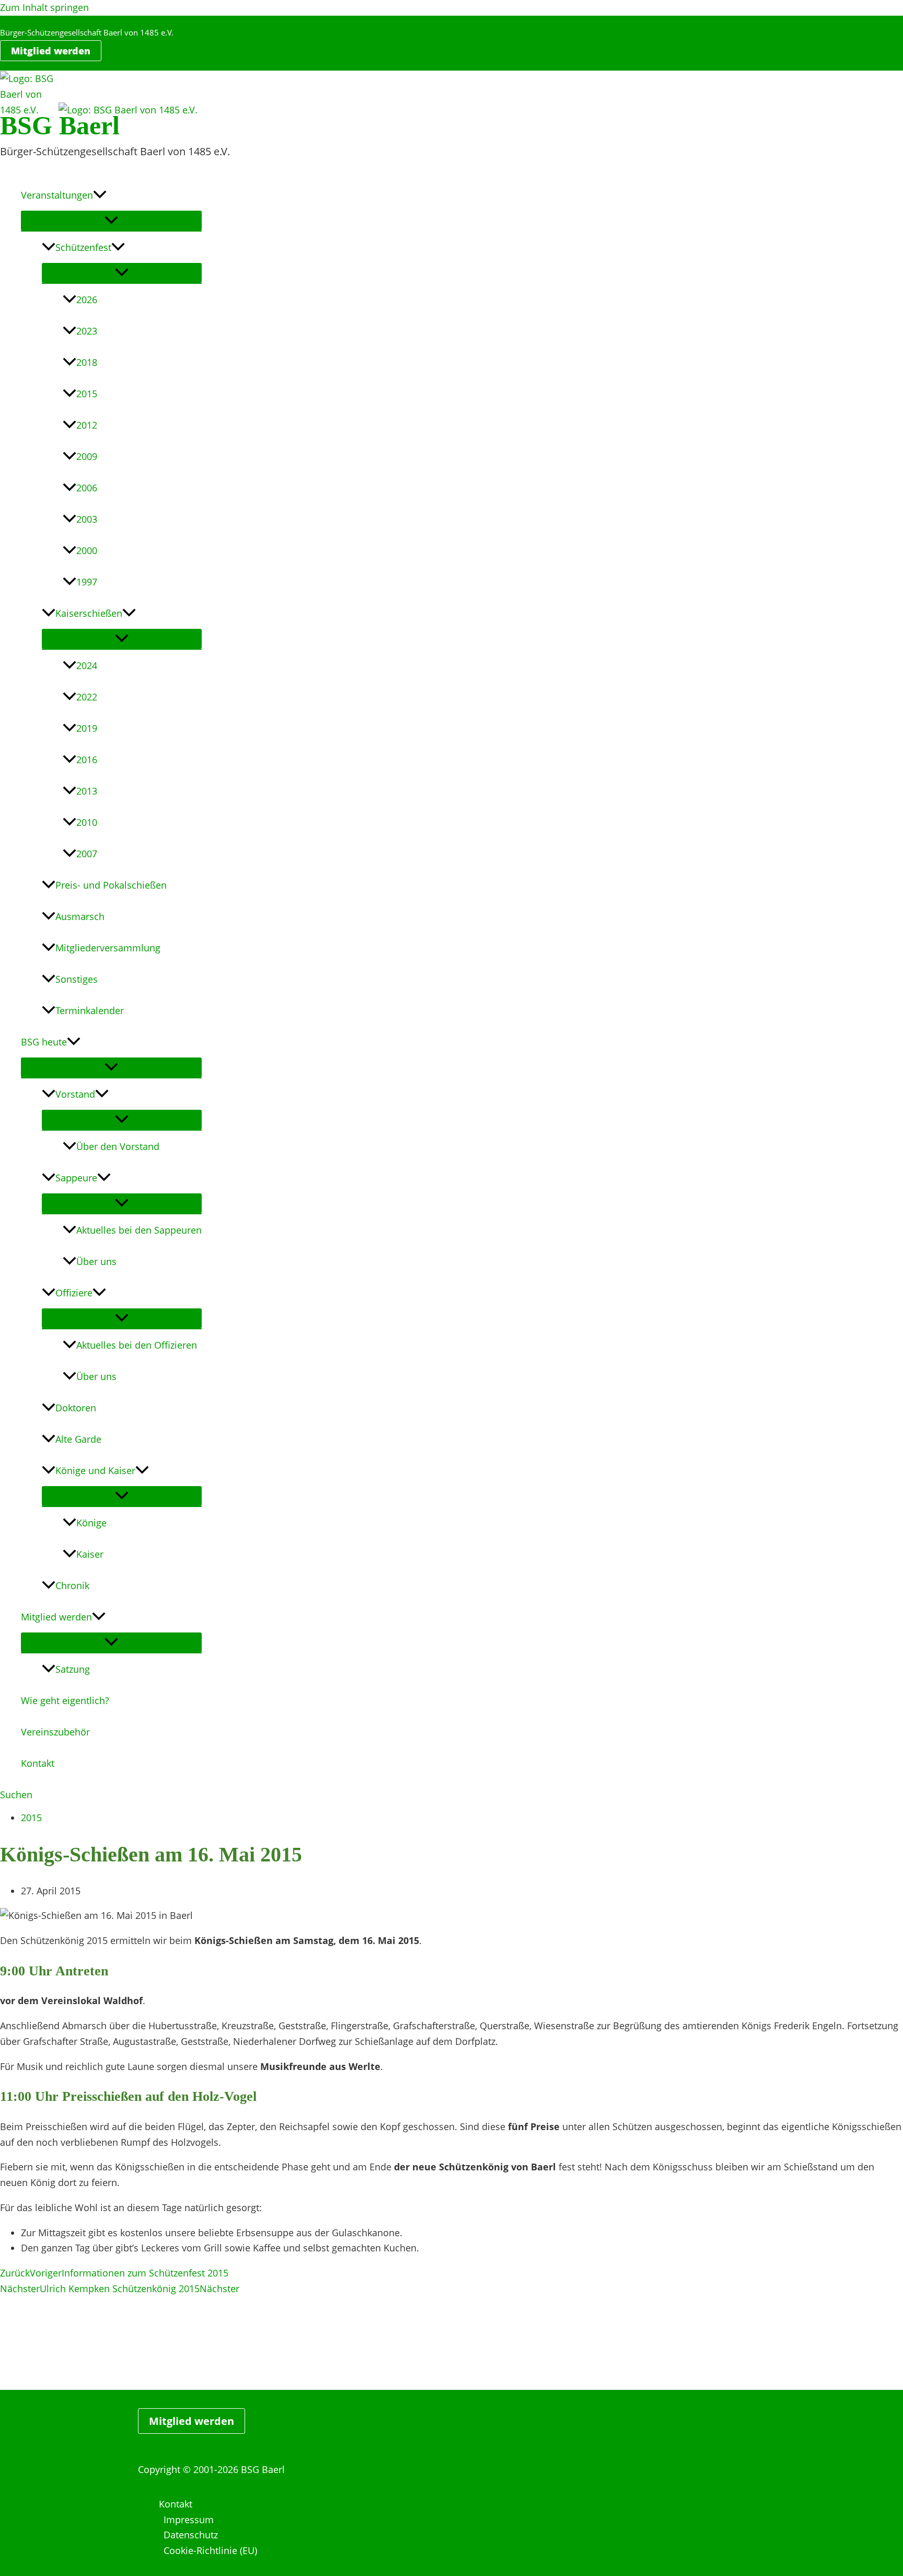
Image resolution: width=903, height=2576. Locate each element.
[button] (51, 51)
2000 (87, 550)
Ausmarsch (80, 916)
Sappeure (76, 1178)
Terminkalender (90, 1010)
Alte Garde (78, 1439)
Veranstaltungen (57, 195)
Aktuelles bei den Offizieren (137, 1345)
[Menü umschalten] (111, 221)
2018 (87, 362)
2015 (87, 394)
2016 (87, 760)
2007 (87, 854)
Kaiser (90, 1554)
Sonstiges (77, 979)
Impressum (189, 2520)
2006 (87, 488)
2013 (87, 791)
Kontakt (38, 1763)
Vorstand (75, 1094)
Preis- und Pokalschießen (111, 885)
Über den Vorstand (118, 1146)
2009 (87, 456)
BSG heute (44, 1042)
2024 (87, 665)
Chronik (72, 1585)
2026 (87, 300)
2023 (87, 331)
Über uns (96, 1261)
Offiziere (74, 1293)
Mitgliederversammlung (108, 948)
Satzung (73, 1669)
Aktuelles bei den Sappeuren (139, 1230)
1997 (87, 582)
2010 (87, 822)
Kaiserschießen (89, 613)
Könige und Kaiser (95, 1470)
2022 (87, 697)
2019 (87, 728)
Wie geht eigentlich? (65, 1700)
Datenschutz (191, 2535)
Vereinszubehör (55, 1732)
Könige (91, 1523)
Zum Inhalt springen (44, 7)
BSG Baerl (60, 125)
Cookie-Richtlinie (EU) (210, 2550)
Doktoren (76, 1408)
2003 (87, 519)
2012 (87, 425)
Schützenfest (83, 247)
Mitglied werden (56, 1617)
